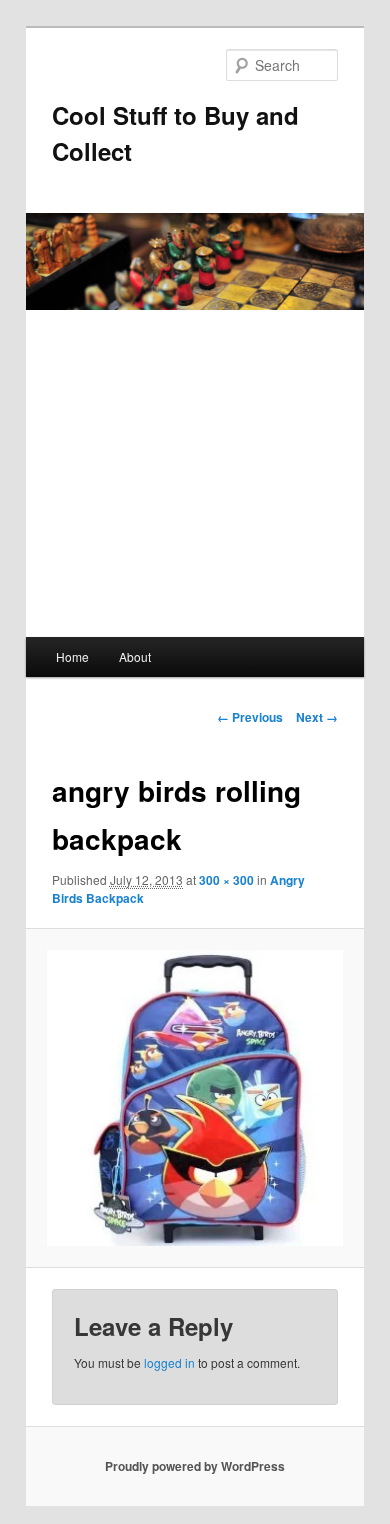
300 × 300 (226, 880)
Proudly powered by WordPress (195, 1466)
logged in (169, 1362)
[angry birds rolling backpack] (194, 1097)
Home (72, 656)
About (135, 656)
